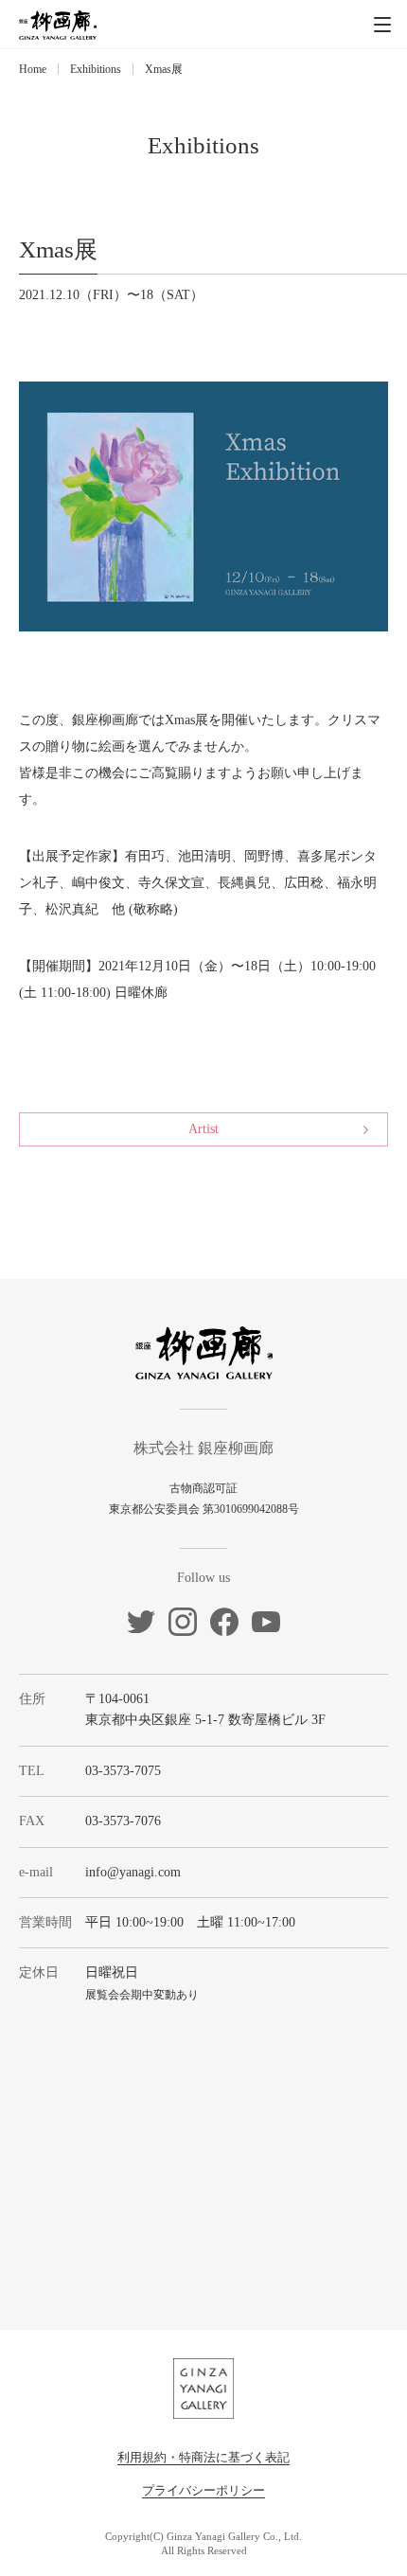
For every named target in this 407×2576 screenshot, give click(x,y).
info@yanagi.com (133, 1872)
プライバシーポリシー (203, 2490)
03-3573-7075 (123, 1771)
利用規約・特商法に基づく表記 (203, 2457)
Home (33, 69)
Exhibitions (96, 69)
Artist (203, 1129)
